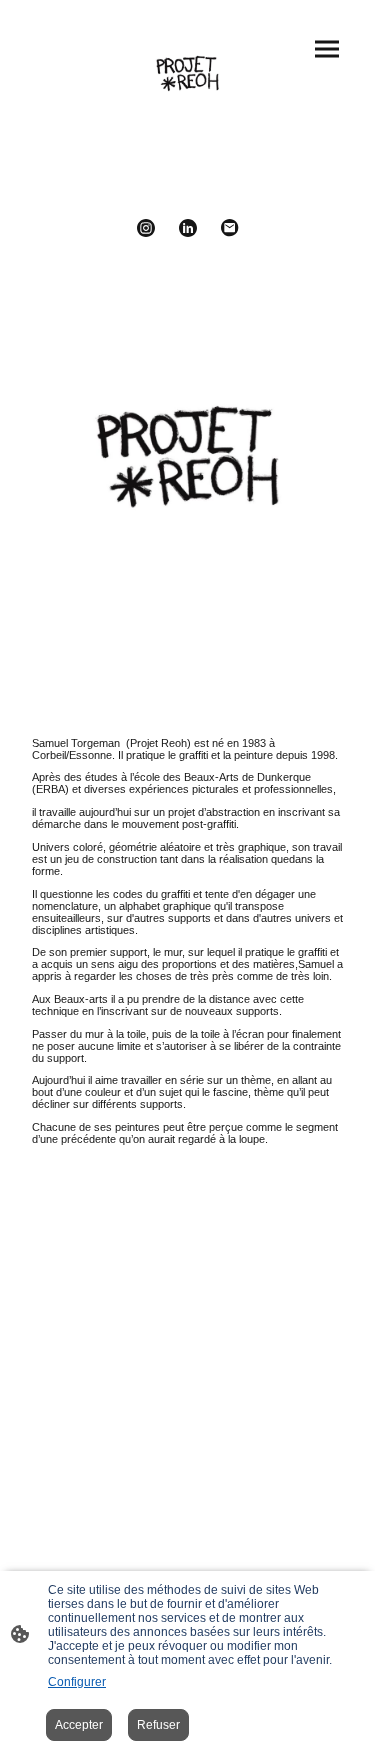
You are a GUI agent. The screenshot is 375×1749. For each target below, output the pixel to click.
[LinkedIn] (188, 228)
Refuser (158, 1725)
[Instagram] (146, 228)
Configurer (77, 1682)
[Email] (230, 228)
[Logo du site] (188, 73)
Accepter (79, 1725)
